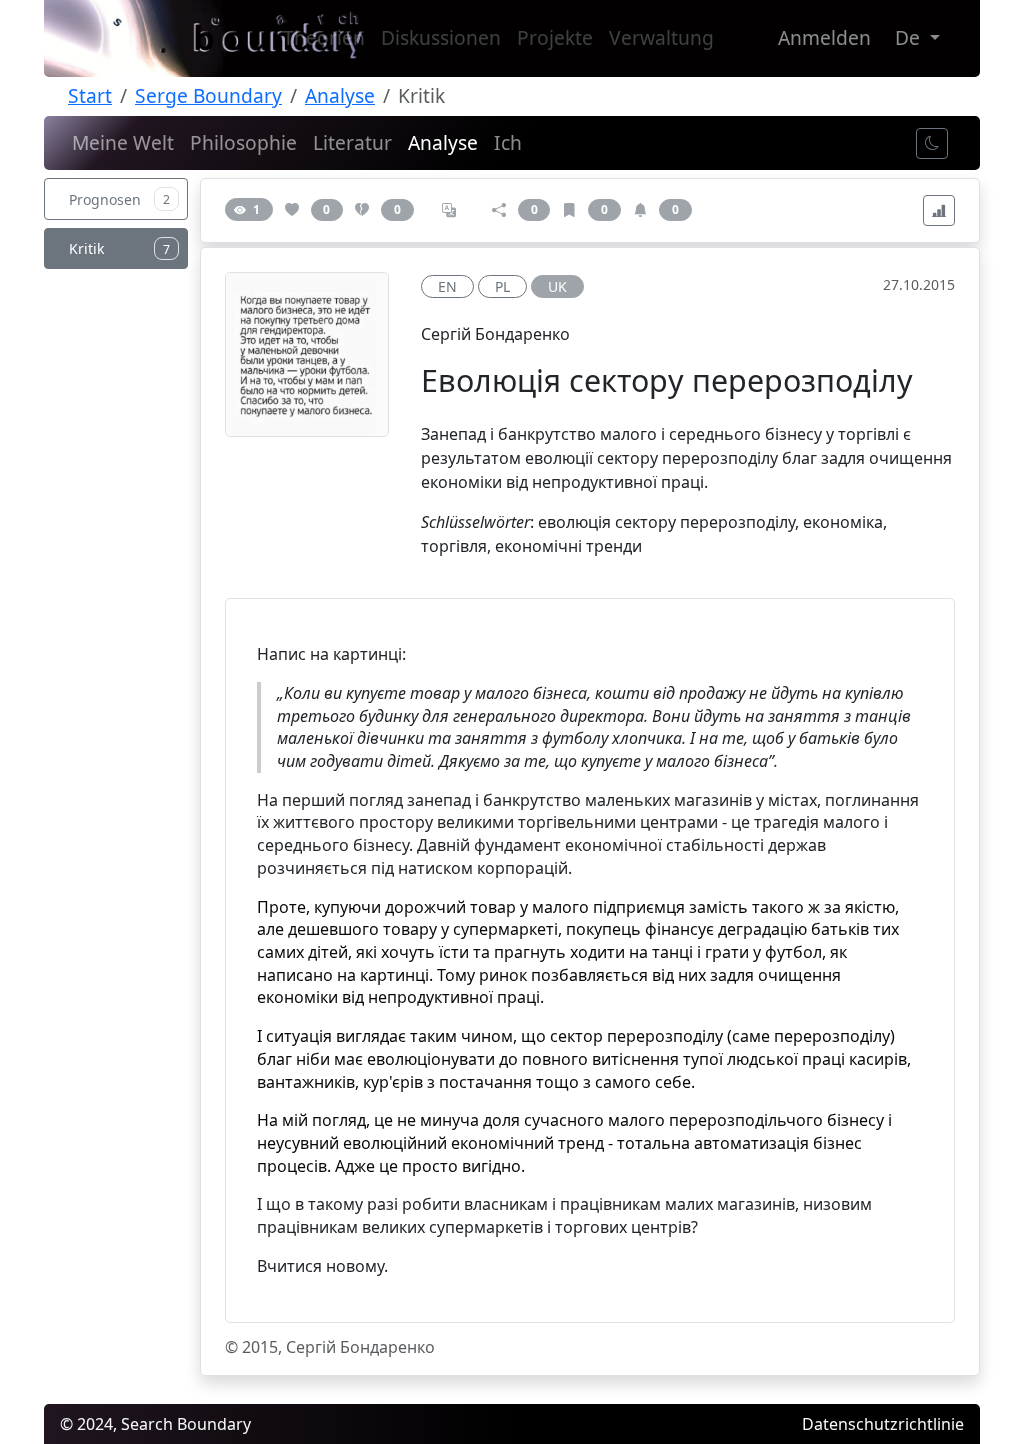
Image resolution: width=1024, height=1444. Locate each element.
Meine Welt (123, 142)
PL (502, 286)
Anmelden (824, 37)
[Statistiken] (939, 210)
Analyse (340, 95)
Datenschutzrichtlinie (883, 1424)
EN (447, 286)
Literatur (352, 142)
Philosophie (243, 142)
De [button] (910, 37)
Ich (508, 142)
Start (90, 95)
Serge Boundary (208, 95)
